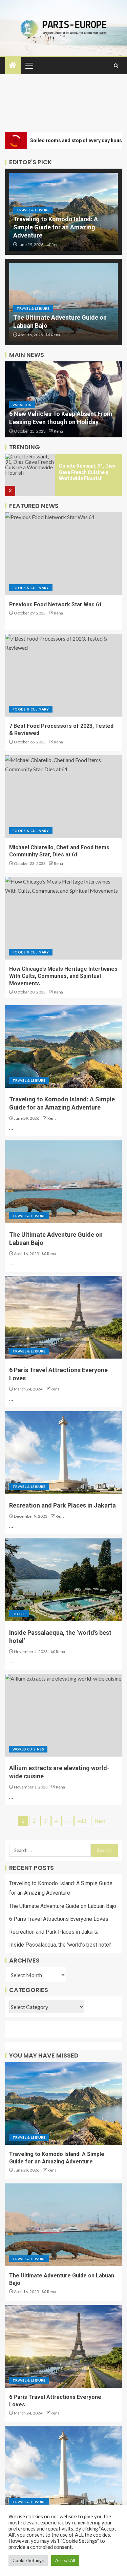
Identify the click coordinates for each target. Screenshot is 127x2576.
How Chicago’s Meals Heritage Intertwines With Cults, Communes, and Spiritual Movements (63, 976)
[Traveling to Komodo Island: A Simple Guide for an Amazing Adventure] (63, 1046)
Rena (56, 244)
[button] (29, 65)
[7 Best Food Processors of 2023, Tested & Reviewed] (63, 675)
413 (82, 1821)
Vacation (22, 405)
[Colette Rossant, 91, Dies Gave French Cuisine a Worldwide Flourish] (30, 475)
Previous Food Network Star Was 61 (56, 604)
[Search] (116, 66)
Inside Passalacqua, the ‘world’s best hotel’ (60, 1945)
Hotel (19, 1614)
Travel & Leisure (33, 210)
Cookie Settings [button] (28, 2560)
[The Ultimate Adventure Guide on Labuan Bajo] (63, 1182)
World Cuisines (28, 1749)
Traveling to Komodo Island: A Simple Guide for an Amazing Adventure (56, 227)
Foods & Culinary (31, 588)
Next (100, 1821)
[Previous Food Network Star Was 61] (63, 554)
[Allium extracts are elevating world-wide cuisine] (63, 1715)
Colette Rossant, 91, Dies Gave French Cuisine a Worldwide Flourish (87, 472)
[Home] (13, 65)
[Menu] (29, 65)
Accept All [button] (65, 2560)
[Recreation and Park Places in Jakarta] (63, 1453)
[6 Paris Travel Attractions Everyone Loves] (63, 1317)
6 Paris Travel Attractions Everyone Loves (59, 1919)
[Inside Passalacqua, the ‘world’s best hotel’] (63, 1580)
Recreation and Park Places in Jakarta (62, 1505)
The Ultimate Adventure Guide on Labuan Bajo (63, 1906)
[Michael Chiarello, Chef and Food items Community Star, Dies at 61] (63, 797)
